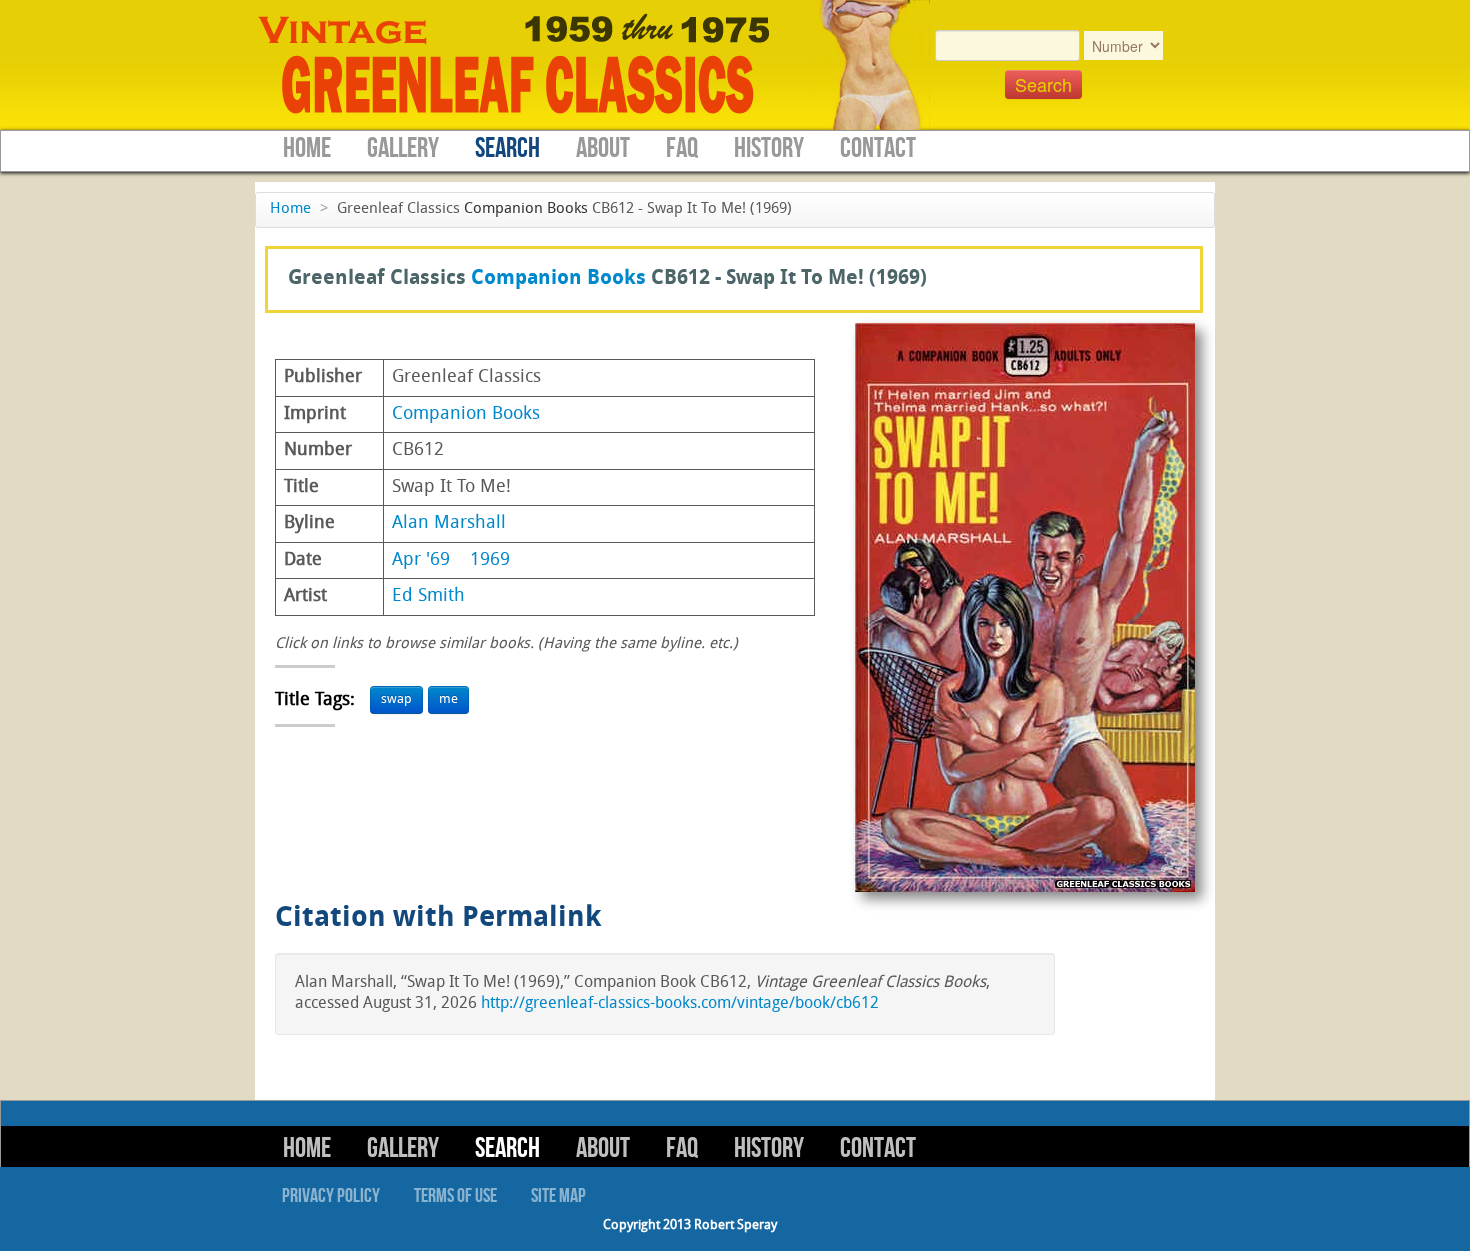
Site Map (558, 1196)
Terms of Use (455, 1196)
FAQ (682, 148)
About (603, 148)
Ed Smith (428, 596)
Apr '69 (421, 560)
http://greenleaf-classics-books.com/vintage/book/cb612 (680, 1004)
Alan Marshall (449, 523)
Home (307, 148)
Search (507, 148)
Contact (878, 148)
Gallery (403, 148)
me (448, 699)
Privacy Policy (331, 1196)
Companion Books (526, 209)
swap (396, 699)
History (769, 148)
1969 (490, 560)
